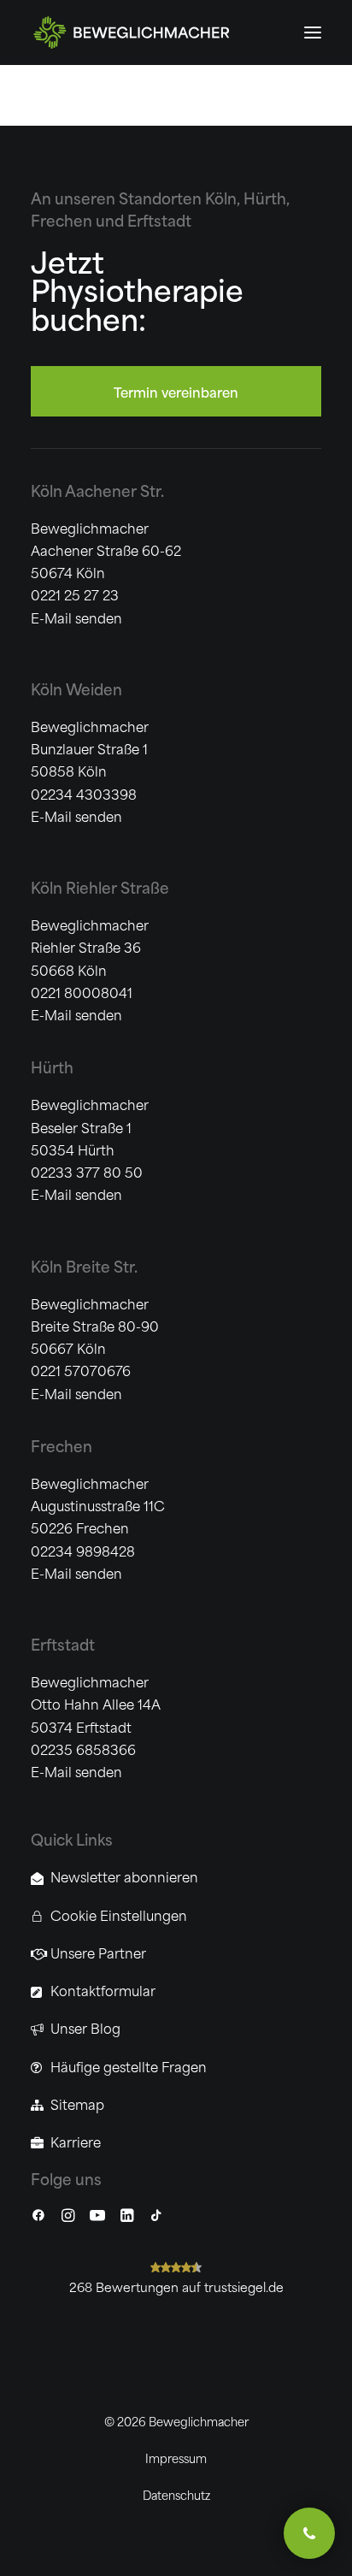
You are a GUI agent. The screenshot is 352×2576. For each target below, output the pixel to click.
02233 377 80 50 (87, 1171)
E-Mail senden (76, 617)
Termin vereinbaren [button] (176, 391)
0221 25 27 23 (75, 594)
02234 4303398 (84, 793)
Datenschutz (176, 2494)
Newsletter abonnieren (124, 1876)
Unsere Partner (98, 1952)
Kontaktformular (103, 1990)
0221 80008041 (82, 992)
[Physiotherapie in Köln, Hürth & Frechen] (169, 32)
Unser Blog (85, 2027)
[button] (313, 32)
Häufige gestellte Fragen (129, 2066)
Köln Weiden (76, 688)
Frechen (62, 1445)
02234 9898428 (83, 1550)
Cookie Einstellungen (119, 1914)
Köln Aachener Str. (97, 490)
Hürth (52, 1066)
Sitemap (77, 2103)
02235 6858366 (83, 1749)
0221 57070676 (81, 1370)
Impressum (176, 2458)
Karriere (76, 2141)
